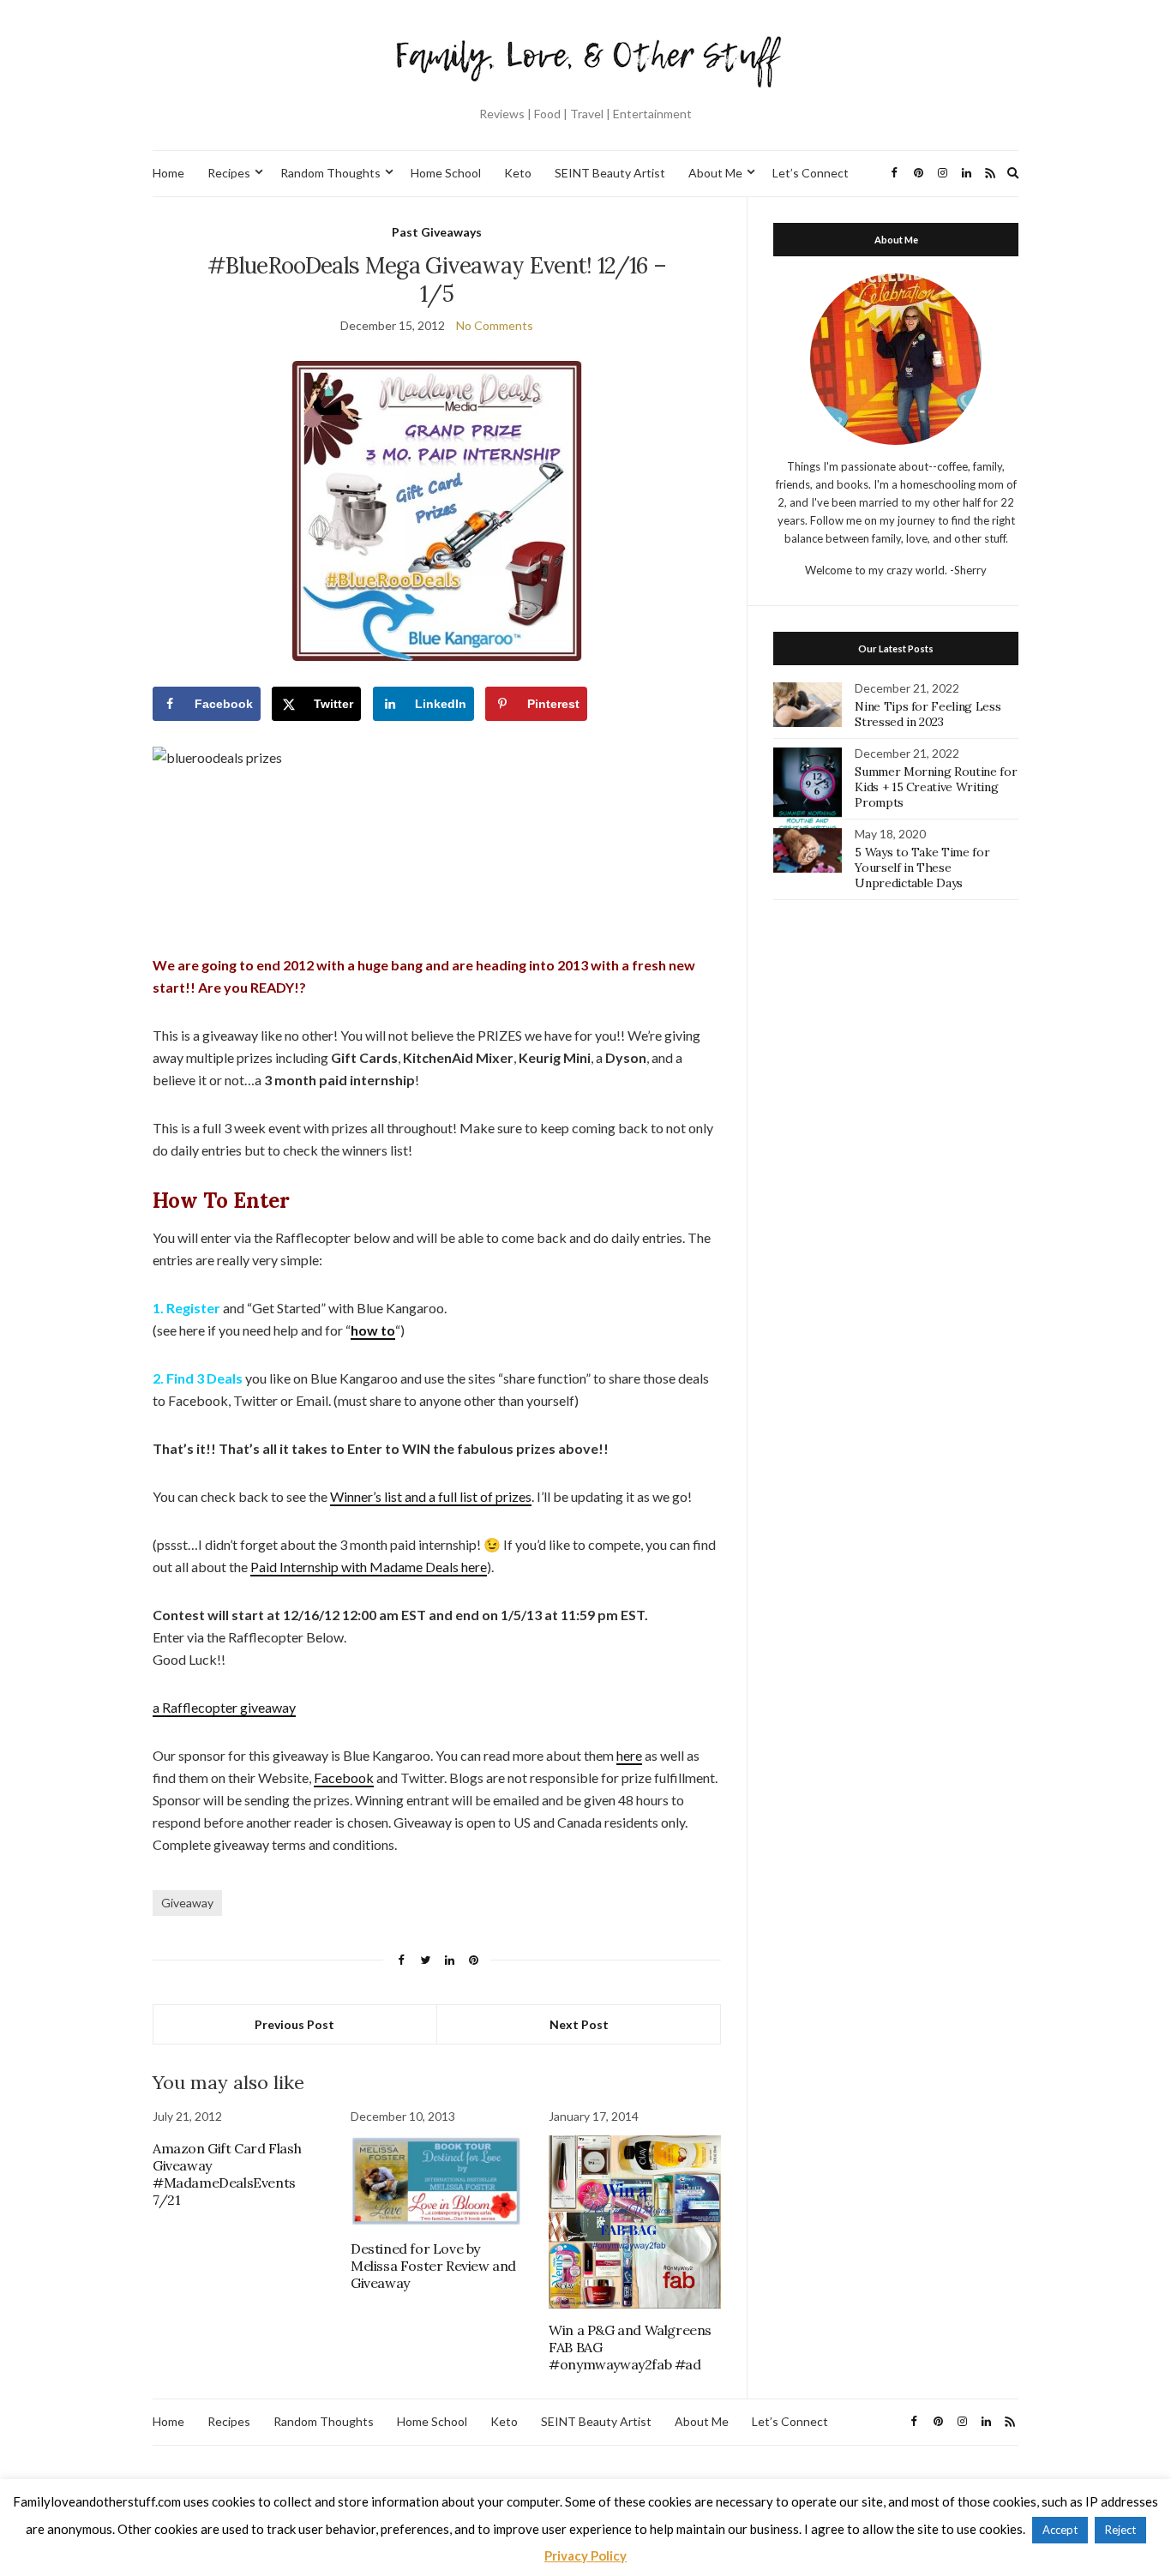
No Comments (495, 325)
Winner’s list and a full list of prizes (431, 1496)
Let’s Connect (811, 173)
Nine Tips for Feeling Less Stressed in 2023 (928, 714)
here (629, 1755)
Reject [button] (1120, 2530)
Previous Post (294, 2024)
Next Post (579, 2024)
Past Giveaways (437, 232)
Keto (518, 173)
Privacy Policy (585, 2555)
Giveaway (187, 1903)
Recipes (229, 173)
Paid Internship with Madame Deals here (369, 1567)
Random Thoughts (330, 173)
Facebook (344, 1777)
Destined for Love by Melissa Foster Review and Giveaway (433, 2266)
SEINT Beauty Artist (610, 173)
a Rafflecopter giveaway (224, 1707)
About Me (715, 173)
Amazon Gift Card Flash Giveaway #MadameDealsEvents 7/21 (227, 2174)
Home (168, 173)
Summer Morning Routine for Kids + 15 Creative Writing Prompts (936, 787)
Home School (446, 173)
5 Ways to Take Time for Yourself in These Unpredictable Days (922, 868)
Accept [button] (1060, 2530)
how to (373, 1330)
